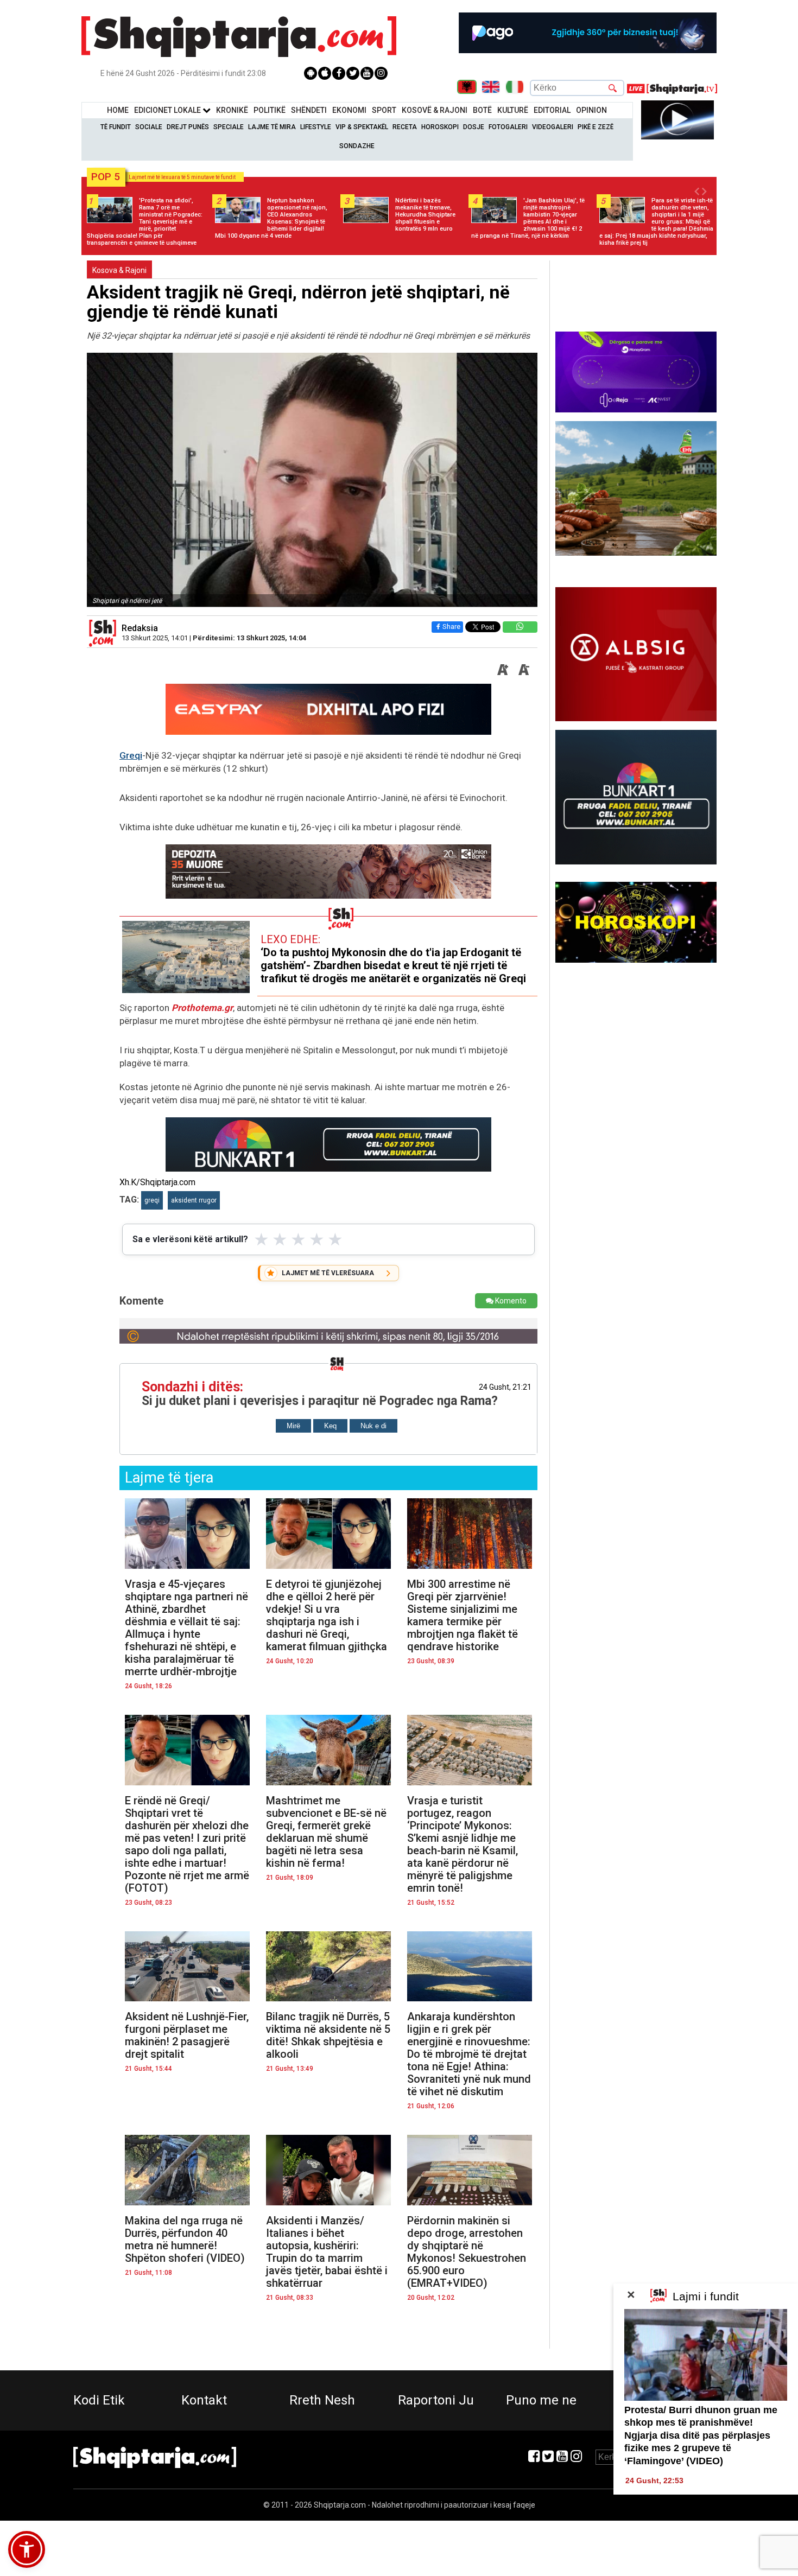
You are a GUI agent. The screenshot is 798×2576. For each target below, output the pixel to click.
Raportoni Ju (436, 2400)
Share (451, 626)
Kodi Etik (99, 2400)
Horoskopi (440, 127)
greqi (152, 1200)
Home (118, 110)
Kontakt (204, 2400)
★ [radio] (261, 1239)
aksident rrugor (194, 1200)
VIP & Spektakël (362, 127)
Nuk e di (373, 1426)
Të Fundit (116, 127)
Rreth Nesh (322, 2400)
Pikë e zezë (596, 127)
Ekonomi (349, 110)
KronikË (232, 110)
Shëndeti (309, 110)
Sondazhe (357, 146)
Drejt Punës (188, 127)
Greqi (131, 755)
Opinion (591, 110)
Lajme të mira (272, 127)
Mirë (293, 1426)
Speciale (229, 127)
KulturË (513, 110)
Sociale (149, 127)
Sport (384, 110)
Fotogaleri (508, 127)
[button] (27, 2549)
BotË (482, 110)
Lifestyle (316, 127)
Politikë (270, 110)
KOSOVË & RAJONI (435, 110)
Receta (405, 127)
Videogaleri (553, 127)
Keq (330, 1426)
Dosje (474, 127)
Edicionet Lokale (168, 110)
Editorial (552, 110)
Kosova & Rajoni (119, 270)
